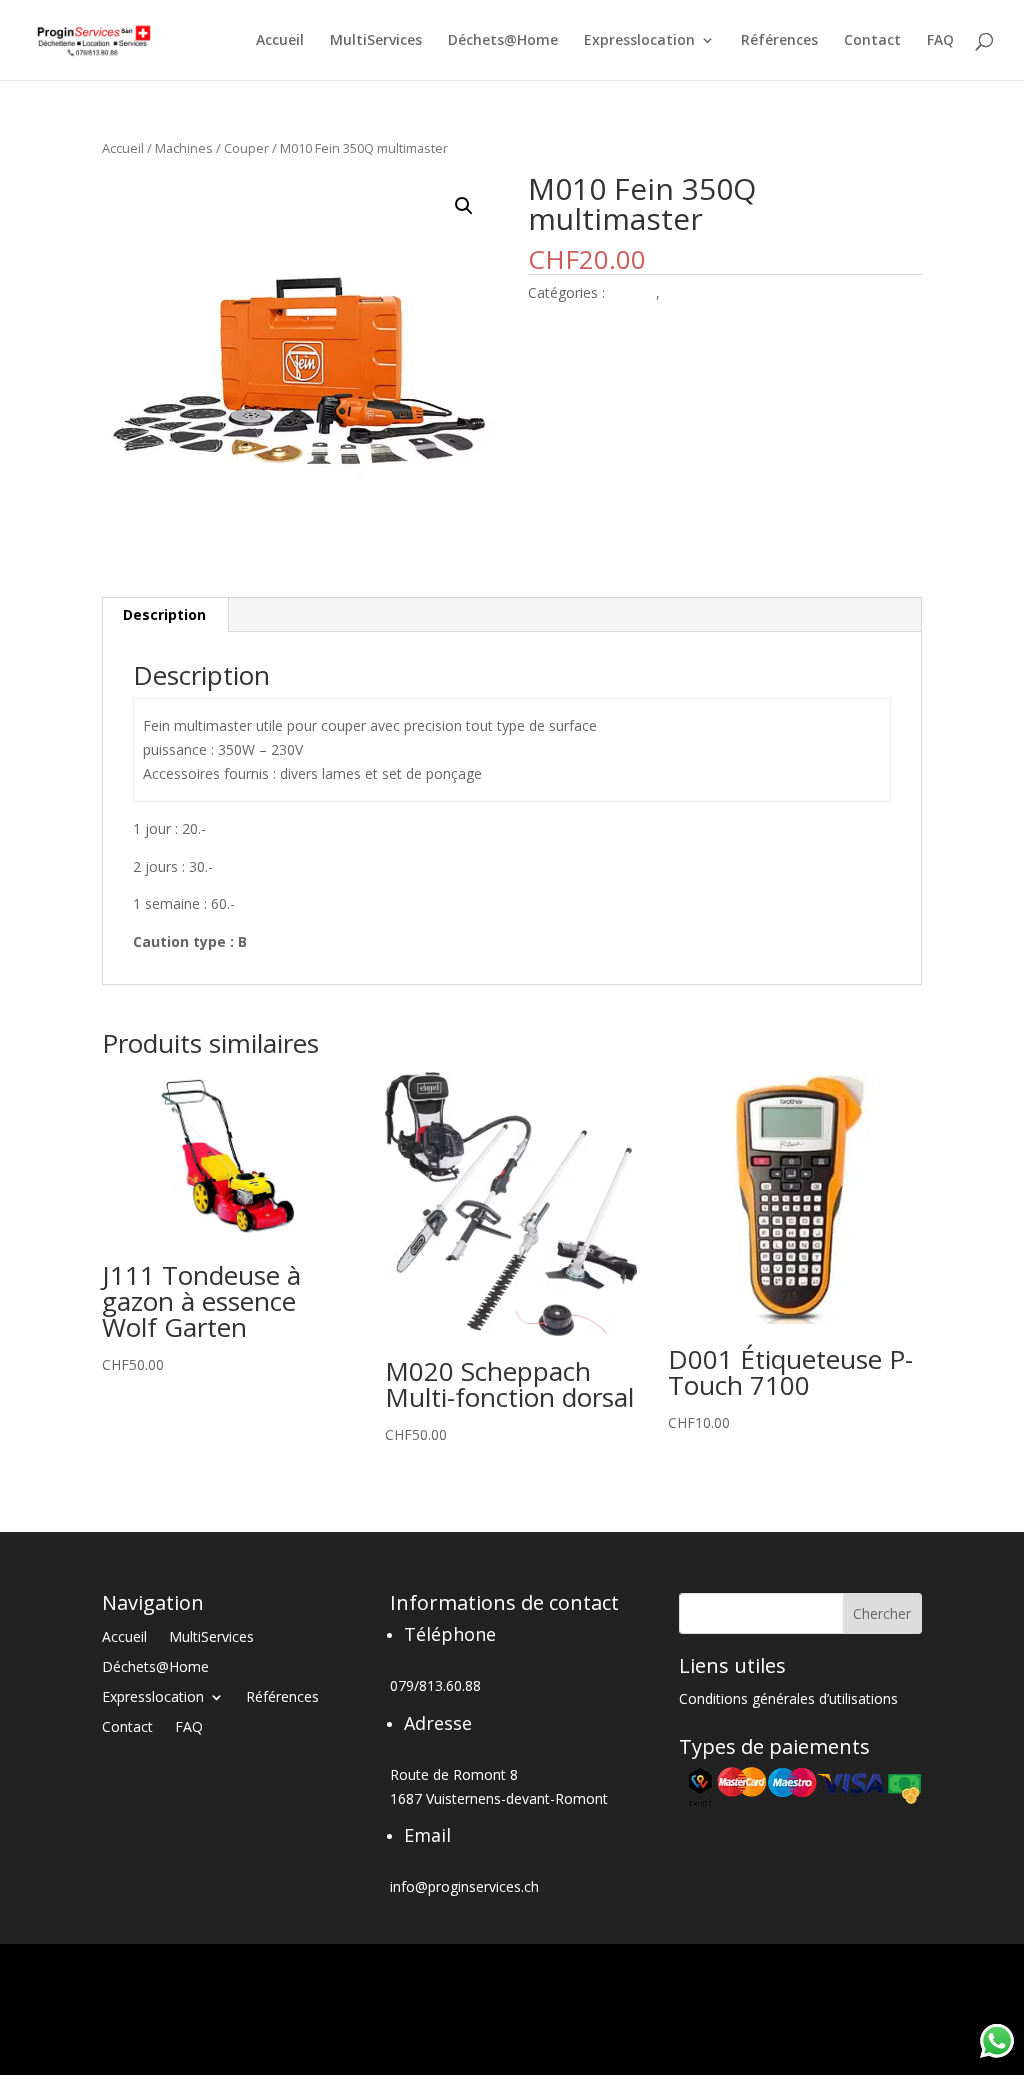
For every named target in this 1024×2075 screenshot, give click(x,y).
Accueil (280, 41)
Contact (872, 41)
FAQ (940, 41)
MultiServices (376, 41)
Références (779, 41)
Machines (184, 148)
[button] (464, 206)
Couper (246, 148)
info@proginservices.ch (464, 1886)
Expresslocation (639, 41)
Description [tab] (164, 614)
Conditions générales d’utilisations (788, 1700)
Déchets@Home (503, 41)
